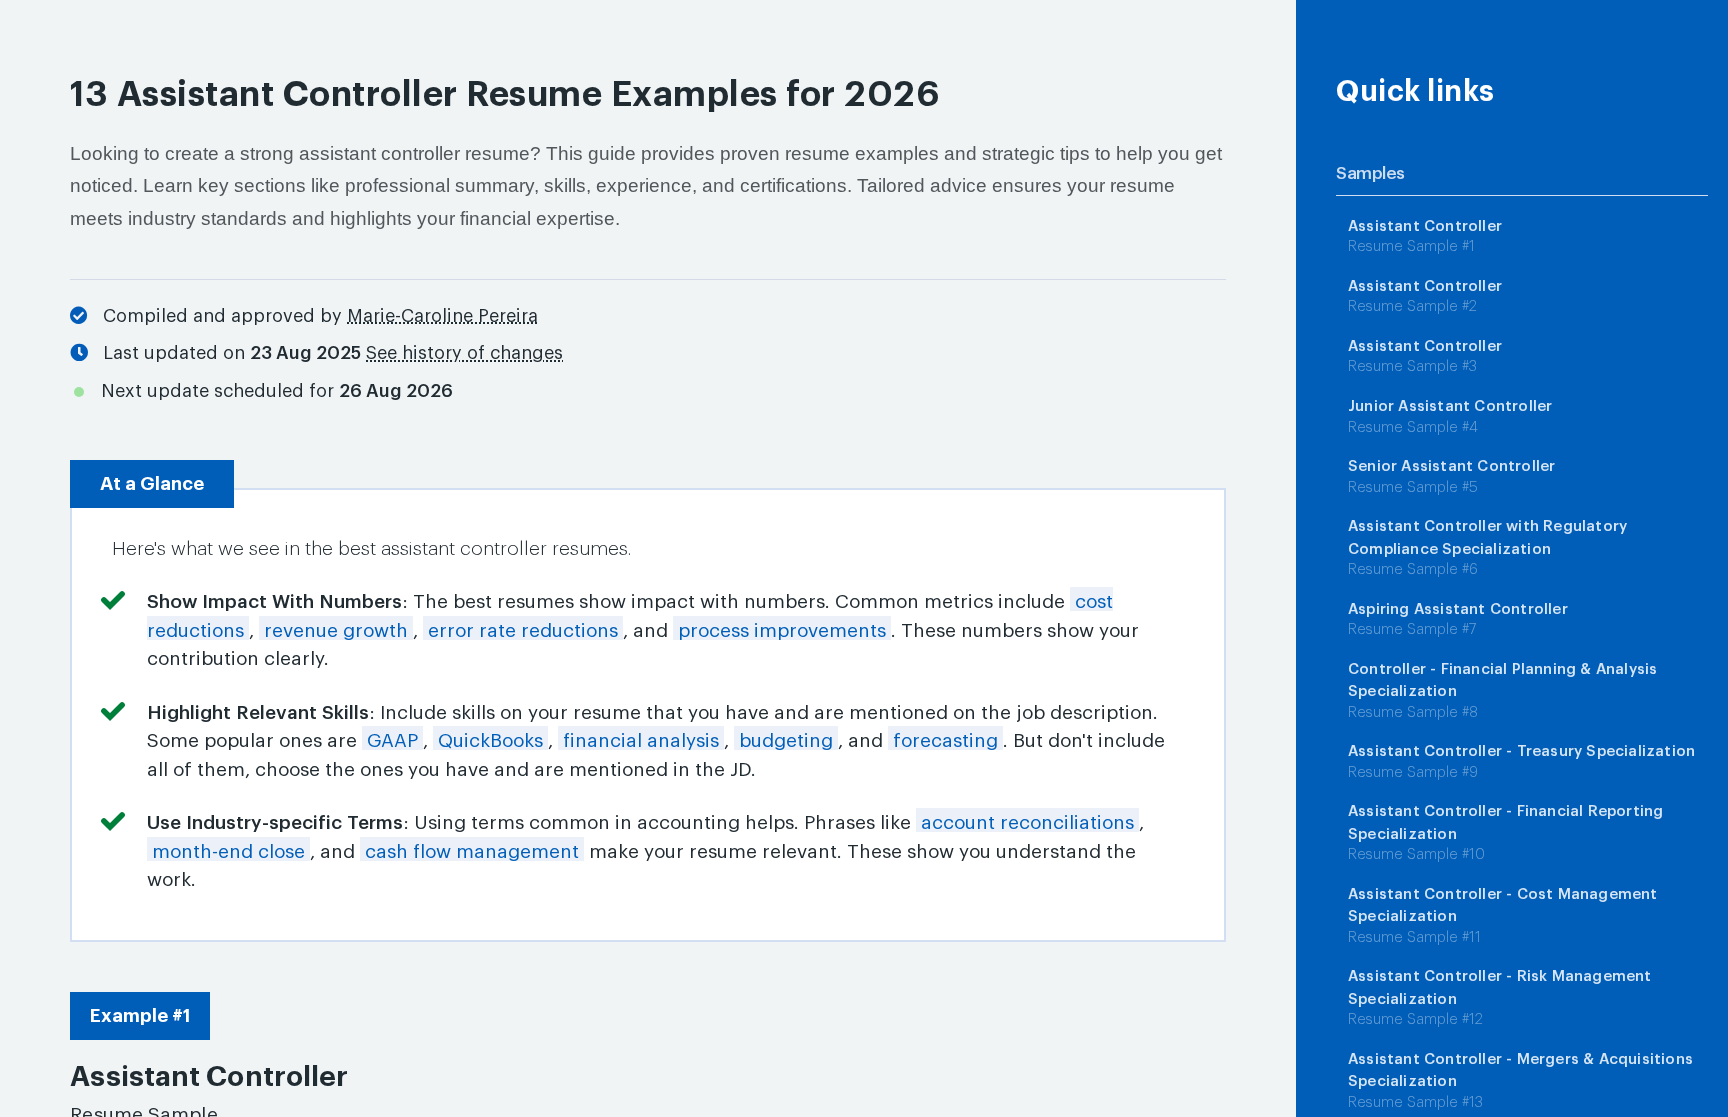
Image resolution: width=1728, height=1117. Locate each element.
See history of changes (464, 353)
